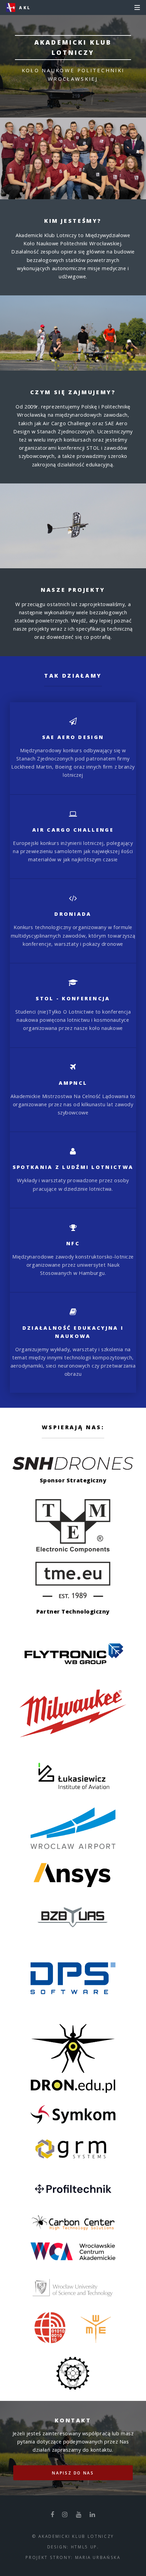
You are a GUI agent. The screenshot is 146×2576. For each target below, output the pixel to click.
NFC (73, 1243)
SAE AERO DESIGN (73, 737)
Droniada (73, 914)
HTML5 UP (84, 2547)
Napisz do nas (73, 2473)
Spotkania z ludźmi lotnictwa (73, 1167)
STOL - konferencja (73, 998)
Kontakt (73, 2420)
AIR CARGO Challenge (73, 830)
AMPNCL (73, 1083)
